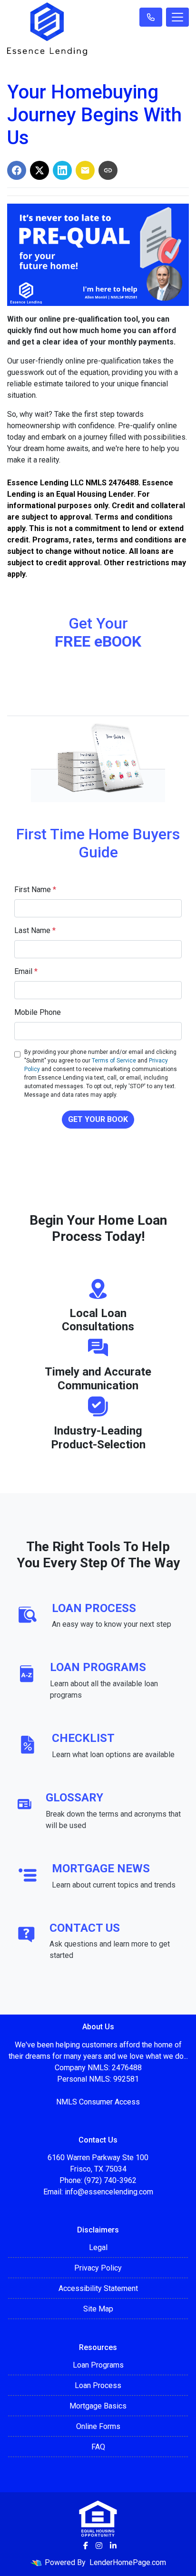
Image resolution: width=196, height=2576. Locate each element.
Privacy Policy (98, 2268)
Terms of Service (114, 1061)
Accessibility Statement (98, 2288)
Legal (98, 2247)
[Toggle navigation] (177, 17)
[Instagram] (99, 2546)
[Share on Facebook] (17, 170)
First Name (35, 890)
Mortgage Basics (98, 2406)
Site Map (98, 2309)
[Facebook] (86, 2546)
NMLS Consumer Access (98, 2102)
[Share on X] (39, 170)
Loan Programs (98, 2365)
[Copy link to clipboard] (108, 170)
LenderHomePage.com (128, 2562)
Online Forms (98, 2426)
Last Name (35, 930)
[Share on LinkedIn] (62, 170)
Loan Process (98, 2385)
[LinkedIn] (113, 2546)
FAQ (98, 2447)
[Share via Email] (85, 170)
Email (26, 971)
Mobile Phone (38, 1012)
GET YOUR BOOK (98, 1119)
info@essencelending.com (109, 2192)
